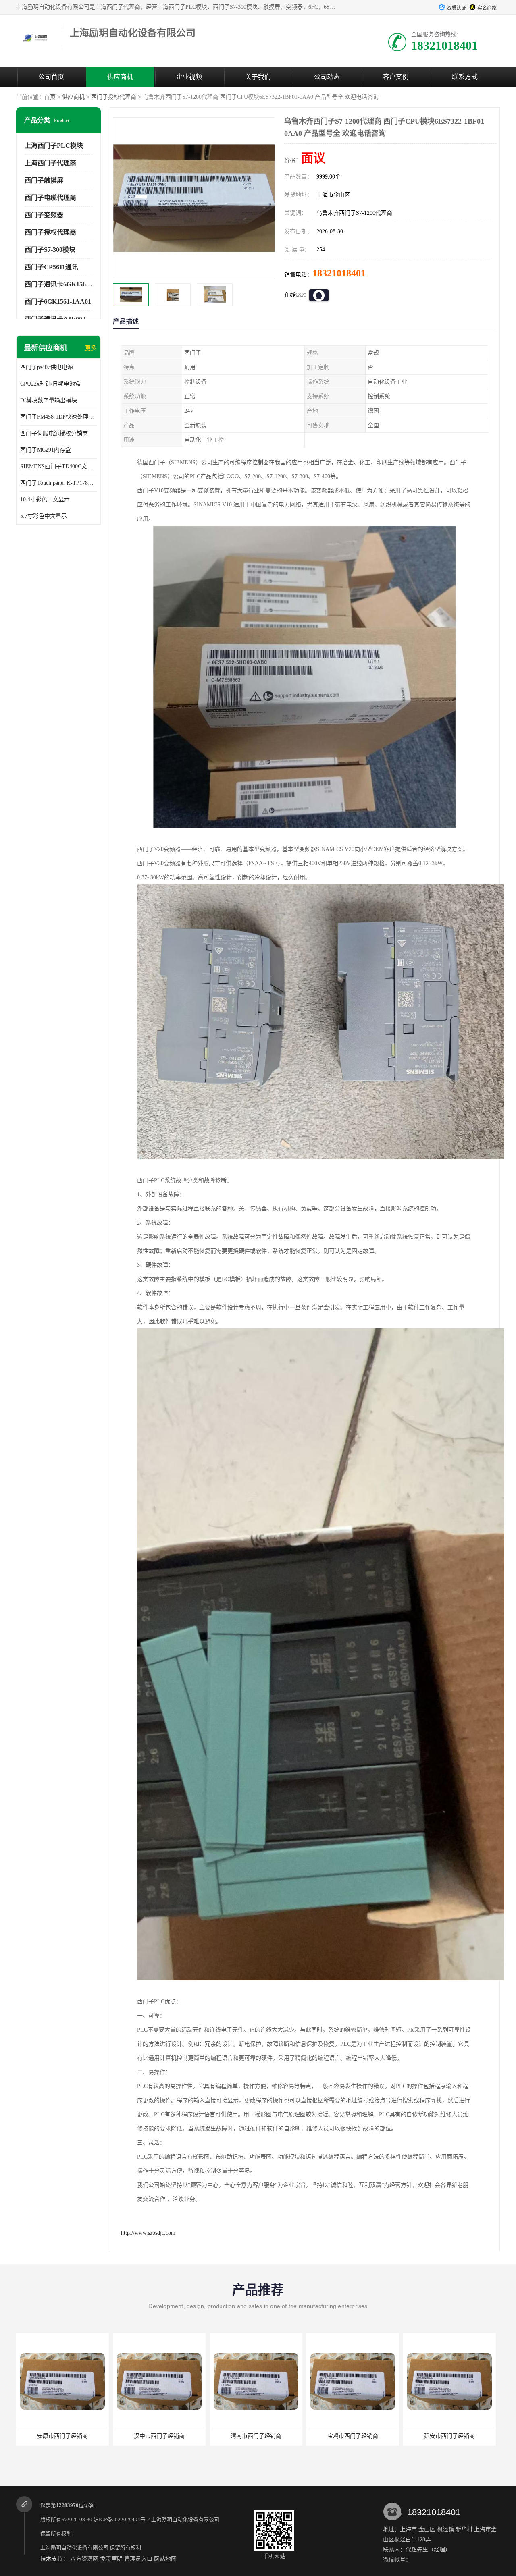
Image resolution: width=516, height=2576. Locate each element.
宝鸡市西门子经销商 (256, 2436)
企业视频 (189, 77)
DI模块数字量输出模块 (49, 400)
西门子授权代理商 (114, 97)
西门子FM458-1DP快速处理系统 (58, 417)
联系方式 (465, 77)
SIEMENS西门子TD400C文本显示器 (58, 466)
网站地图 (165, 2559)
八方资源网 (84, 2559)
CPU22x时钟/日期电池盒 (50, 384)
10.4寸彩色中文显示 (45, 499)
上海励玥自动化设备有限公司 (185, 2519)
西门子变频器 (44, 215)
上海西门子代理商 (50, 163)
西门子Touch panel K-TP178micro (58, 483)
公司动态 (327, 77)
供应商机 (120, 77)
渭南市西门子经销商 (159, 2436)
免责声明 (111, 2559)
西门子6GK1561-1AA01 (58, 302)
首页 (50, 97)
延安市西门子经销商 (353, 2436)
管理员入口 (138, 2559)
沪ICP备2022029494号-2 (122, 2519)
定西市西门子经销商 (449, 2436)
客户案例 (396, 77)
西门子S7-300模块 (50, 250)
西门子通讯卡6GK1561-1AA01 (68, 284)
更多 (91, 348)
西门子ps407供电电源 (47, 367)
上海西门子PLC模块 (54, 146)
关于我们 (258, 77)
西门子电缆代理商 (50, 198)
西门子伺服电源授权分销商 (54, 433)
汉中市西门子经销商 (62, 2436)
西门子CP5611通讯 (51, 267)
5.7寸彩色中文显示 (44, 516)
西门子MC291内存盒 (46, 450)
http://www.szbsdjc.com (148, 2233)
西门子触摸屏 (44, 180)
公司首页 (51, 77)
